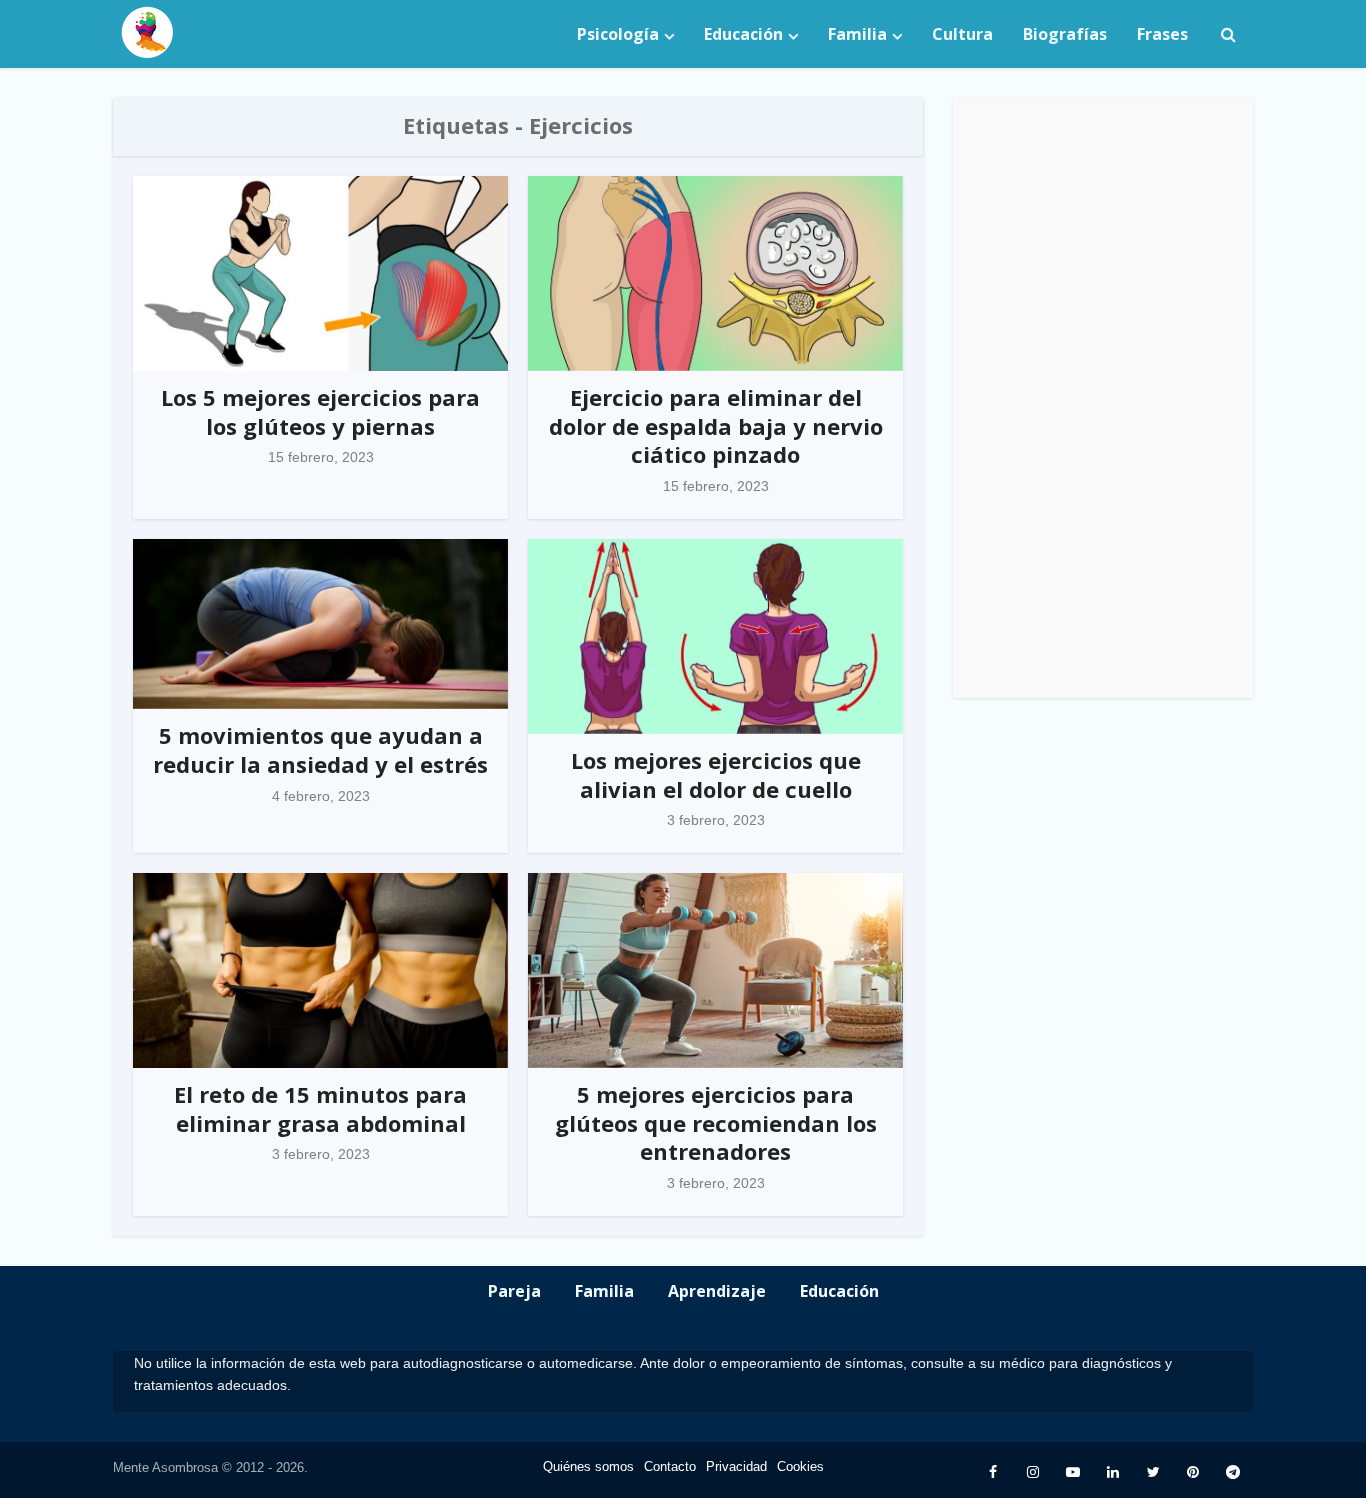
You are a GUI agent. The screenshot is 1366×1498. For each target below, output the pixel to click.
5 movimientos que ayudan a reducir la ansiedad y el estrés (320, 749)
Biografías (1065, 34)
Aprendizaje (717, 1291)
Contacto (670, 1466)
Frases (1162, 34)
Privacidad (736, 1466)
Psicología (618, 34)
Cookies (800, 1466)
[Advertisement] (1103, 398)
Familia (857, 34)
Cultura (962, 34)
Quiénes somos (588, 1466)
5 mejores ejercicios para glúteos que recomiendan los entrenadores (716, 1122)
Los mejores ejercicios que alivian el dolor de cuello (716, 774)
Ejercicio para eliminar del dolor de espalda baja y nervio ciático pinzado (716, 425)
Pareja (514, 1291)
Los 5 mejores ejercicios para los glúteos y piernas (320, 411)
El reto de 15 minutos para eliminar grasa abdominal (320, 1108)
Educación (743, 34)
